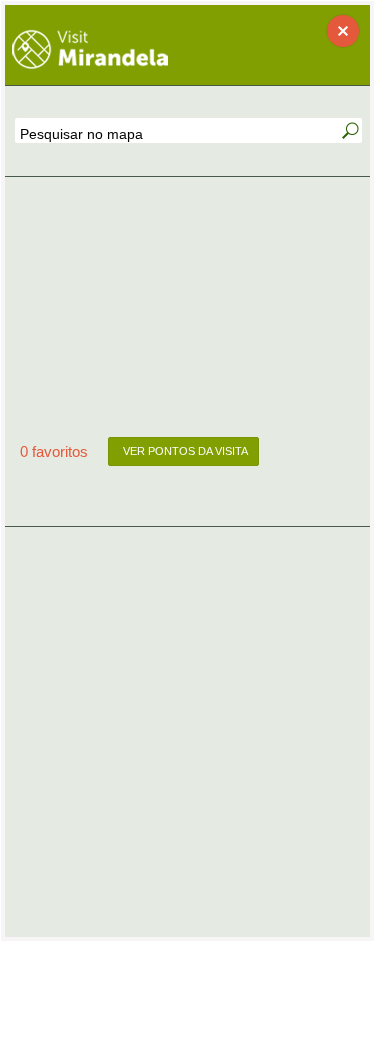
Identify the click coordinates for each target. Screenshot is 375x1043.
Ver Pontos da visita (184, 451)
